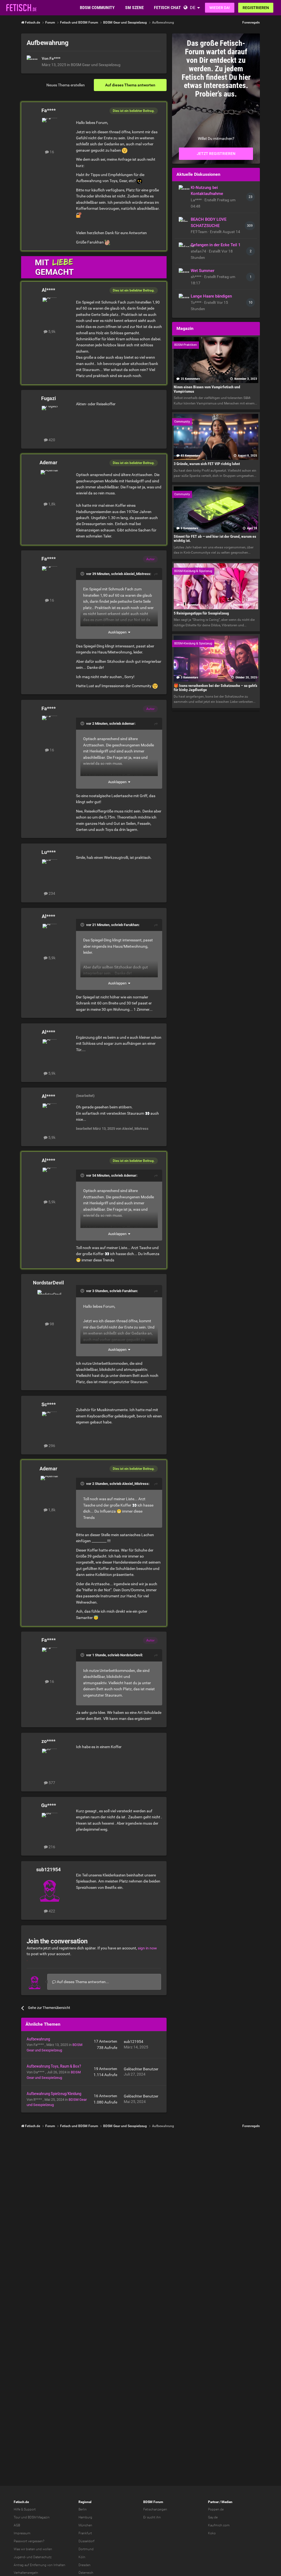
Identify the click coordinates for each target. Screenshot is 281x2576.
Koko (212, 2533)
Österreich (86, 2573)
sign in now (147, 1948)
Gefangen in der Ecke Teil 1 (216, 245)
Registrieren (256, 8)
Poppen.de (216, 2509)
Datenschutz (42, 2557)
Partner (213, 2502)
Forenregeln (251, 22)
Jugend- (20, 2557)
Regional (85, 2502)
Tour (17, 2517)
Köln (82, 2557)
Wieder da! (220, 8)
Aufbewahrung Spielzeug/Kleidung (54, 2094)
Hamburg (85, 2517)
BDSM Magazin (39, 2517)
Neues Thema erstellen (66, 85)
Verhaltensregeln (26, 2573)
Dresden (85, 2565)
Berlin (83, 2509)
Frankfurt (85, 2533)
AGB (17, 2525)
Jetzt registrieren (216, 154)
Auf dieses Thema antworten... (82, 1982)
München (85, 2525)
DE (193, 8)
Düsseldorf (86, 2541)
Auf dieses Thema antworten (130, 85)
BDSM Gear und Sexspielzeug (96, 65)
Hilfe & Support (25, 2509)
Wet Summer (203, 271)
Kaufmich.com (219, 2525)
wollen (47, 2549)
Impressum (22, 2533)
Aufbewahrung (38, 2039)
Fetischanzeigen (155, 2509)
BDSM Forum (153, 2502)
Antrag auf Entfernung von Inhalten (40, 2565)
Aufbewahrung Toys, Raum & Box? (54, 2066)
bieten (31, 2549)
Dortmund (86, 2549)
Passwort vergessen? (29, 2541)
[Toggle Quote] (83, 574)
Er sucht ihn (152, 2517)
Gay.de (213, 2517)
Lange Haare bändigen (211, 296)
